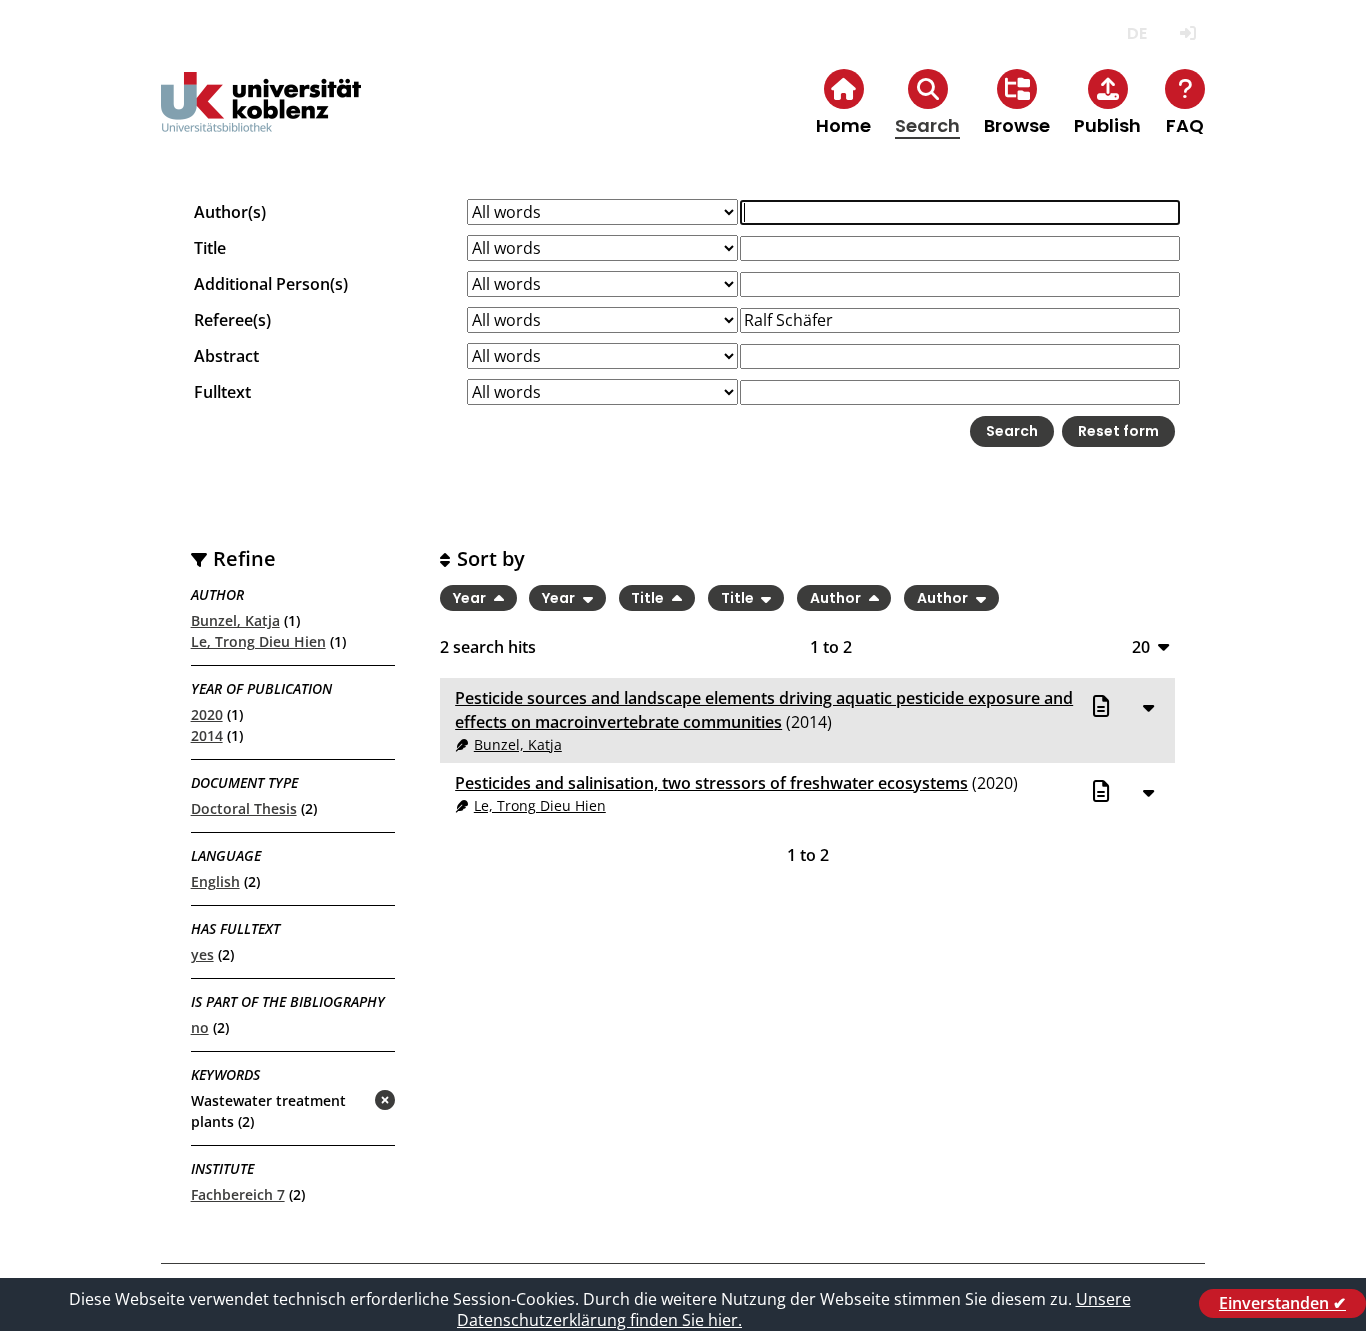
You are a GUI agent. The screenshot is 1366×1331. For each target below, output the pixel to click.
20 (1141, 646)
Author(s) (230, 212)
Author (837, 598)
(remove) (345, 1101)
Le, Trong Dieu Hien (258, 641)
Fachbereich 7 (238, 1194)
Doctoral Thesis (244, 808)
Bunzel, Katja (235, 620)
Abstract (226, 356)
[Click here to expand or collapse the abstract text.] (1148, 707)
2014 (207, 735)
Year (471, 598)
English (215, 881)
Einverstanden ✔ (1282, 1303)
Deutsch (1136, 33)
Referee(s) (232, 320)
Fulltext (222, 392)
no (200, 1027)
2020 (207, 714)
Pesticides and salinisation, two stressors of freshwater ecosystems (711, 783)
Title (210, 248)
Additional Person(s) (271, 284)
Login (1187, 33)
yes (202, 954)
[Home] (261, 118)
